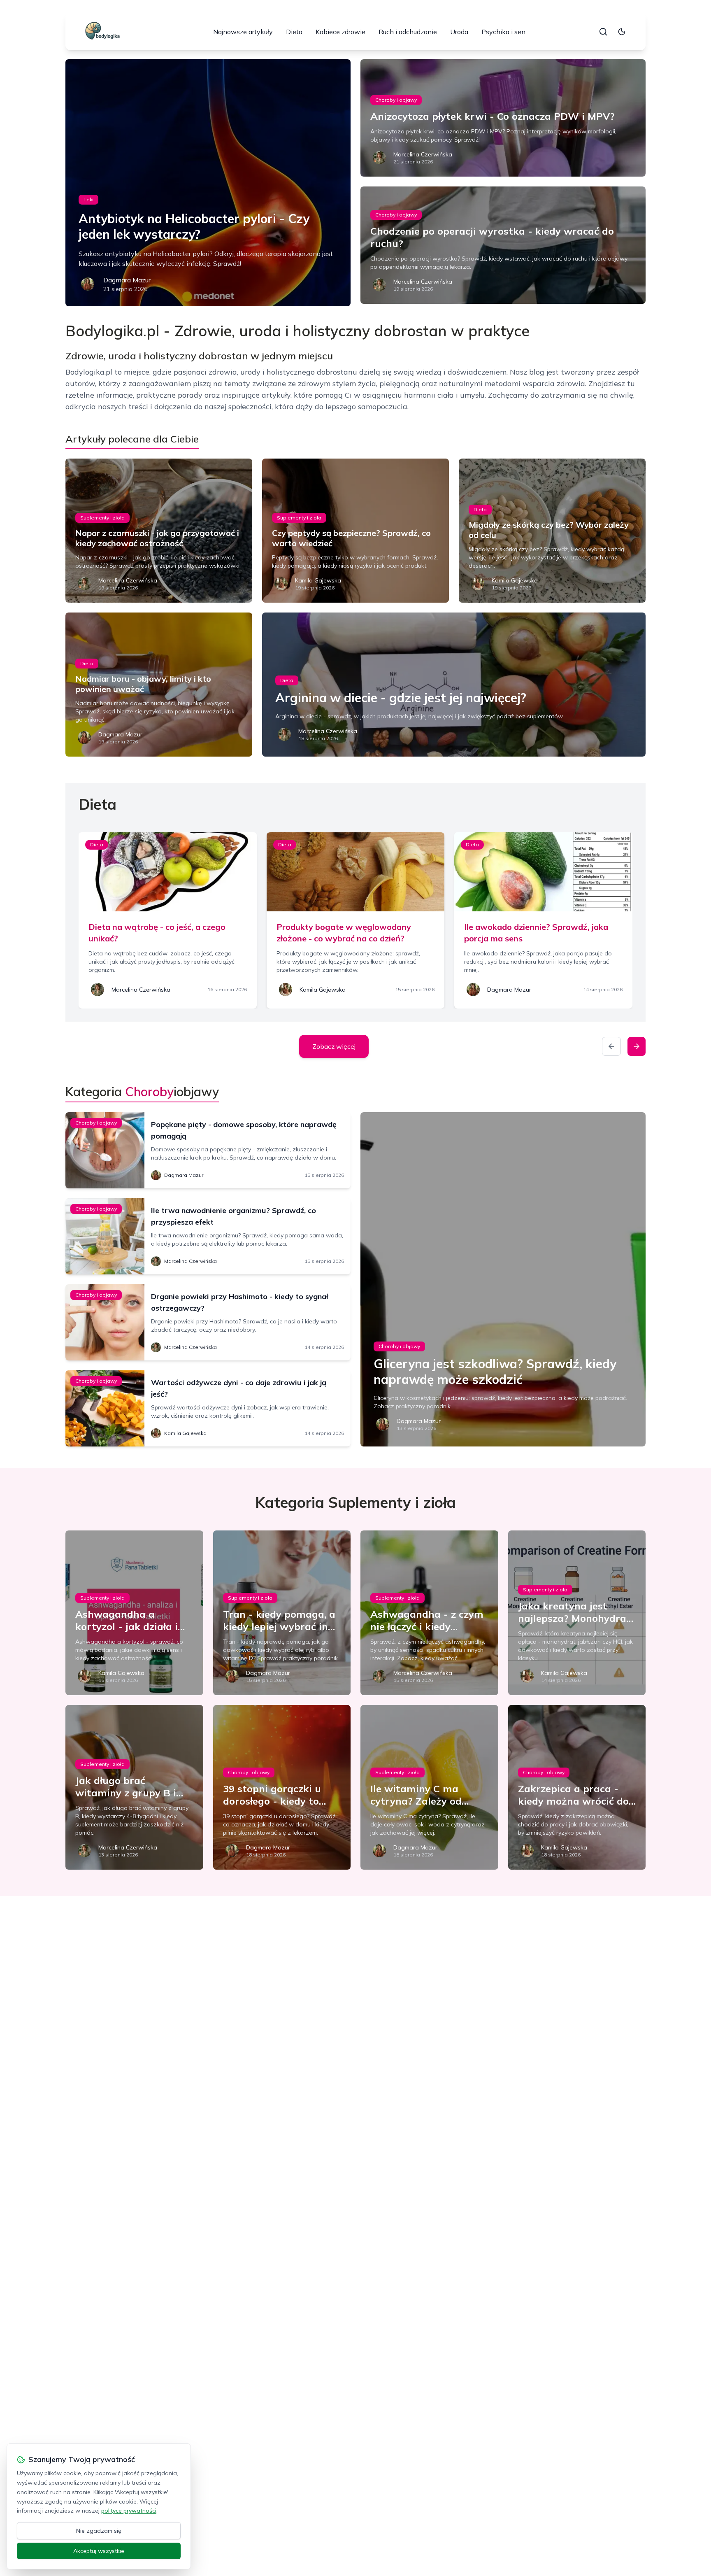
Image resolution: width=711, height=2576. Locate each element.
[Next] (637, 1046)
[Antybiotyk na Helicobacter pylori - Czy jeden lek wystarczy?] (208, 183)
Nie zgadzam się (99, 2531)
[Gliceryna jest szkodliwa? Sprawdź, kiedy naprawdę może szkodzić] (503, 1279)
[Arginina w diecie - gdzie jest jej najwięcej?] (454, 685)
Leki (88, 199)
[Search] (603, 32)
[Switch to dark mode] (622, 32)
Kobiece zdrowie (340, 32)
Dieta (294, 32)
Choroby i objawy (396, 100)
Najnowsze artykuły (243, 32)
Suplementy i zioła (102, 518)
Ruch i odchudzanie (408, 32)
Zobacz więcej (334, 1046)
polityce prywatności (129, 2511)
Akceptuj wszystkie (99, 2551)
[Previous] (611, 1046)
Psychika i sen (503, 32)
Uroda (459, 32)
